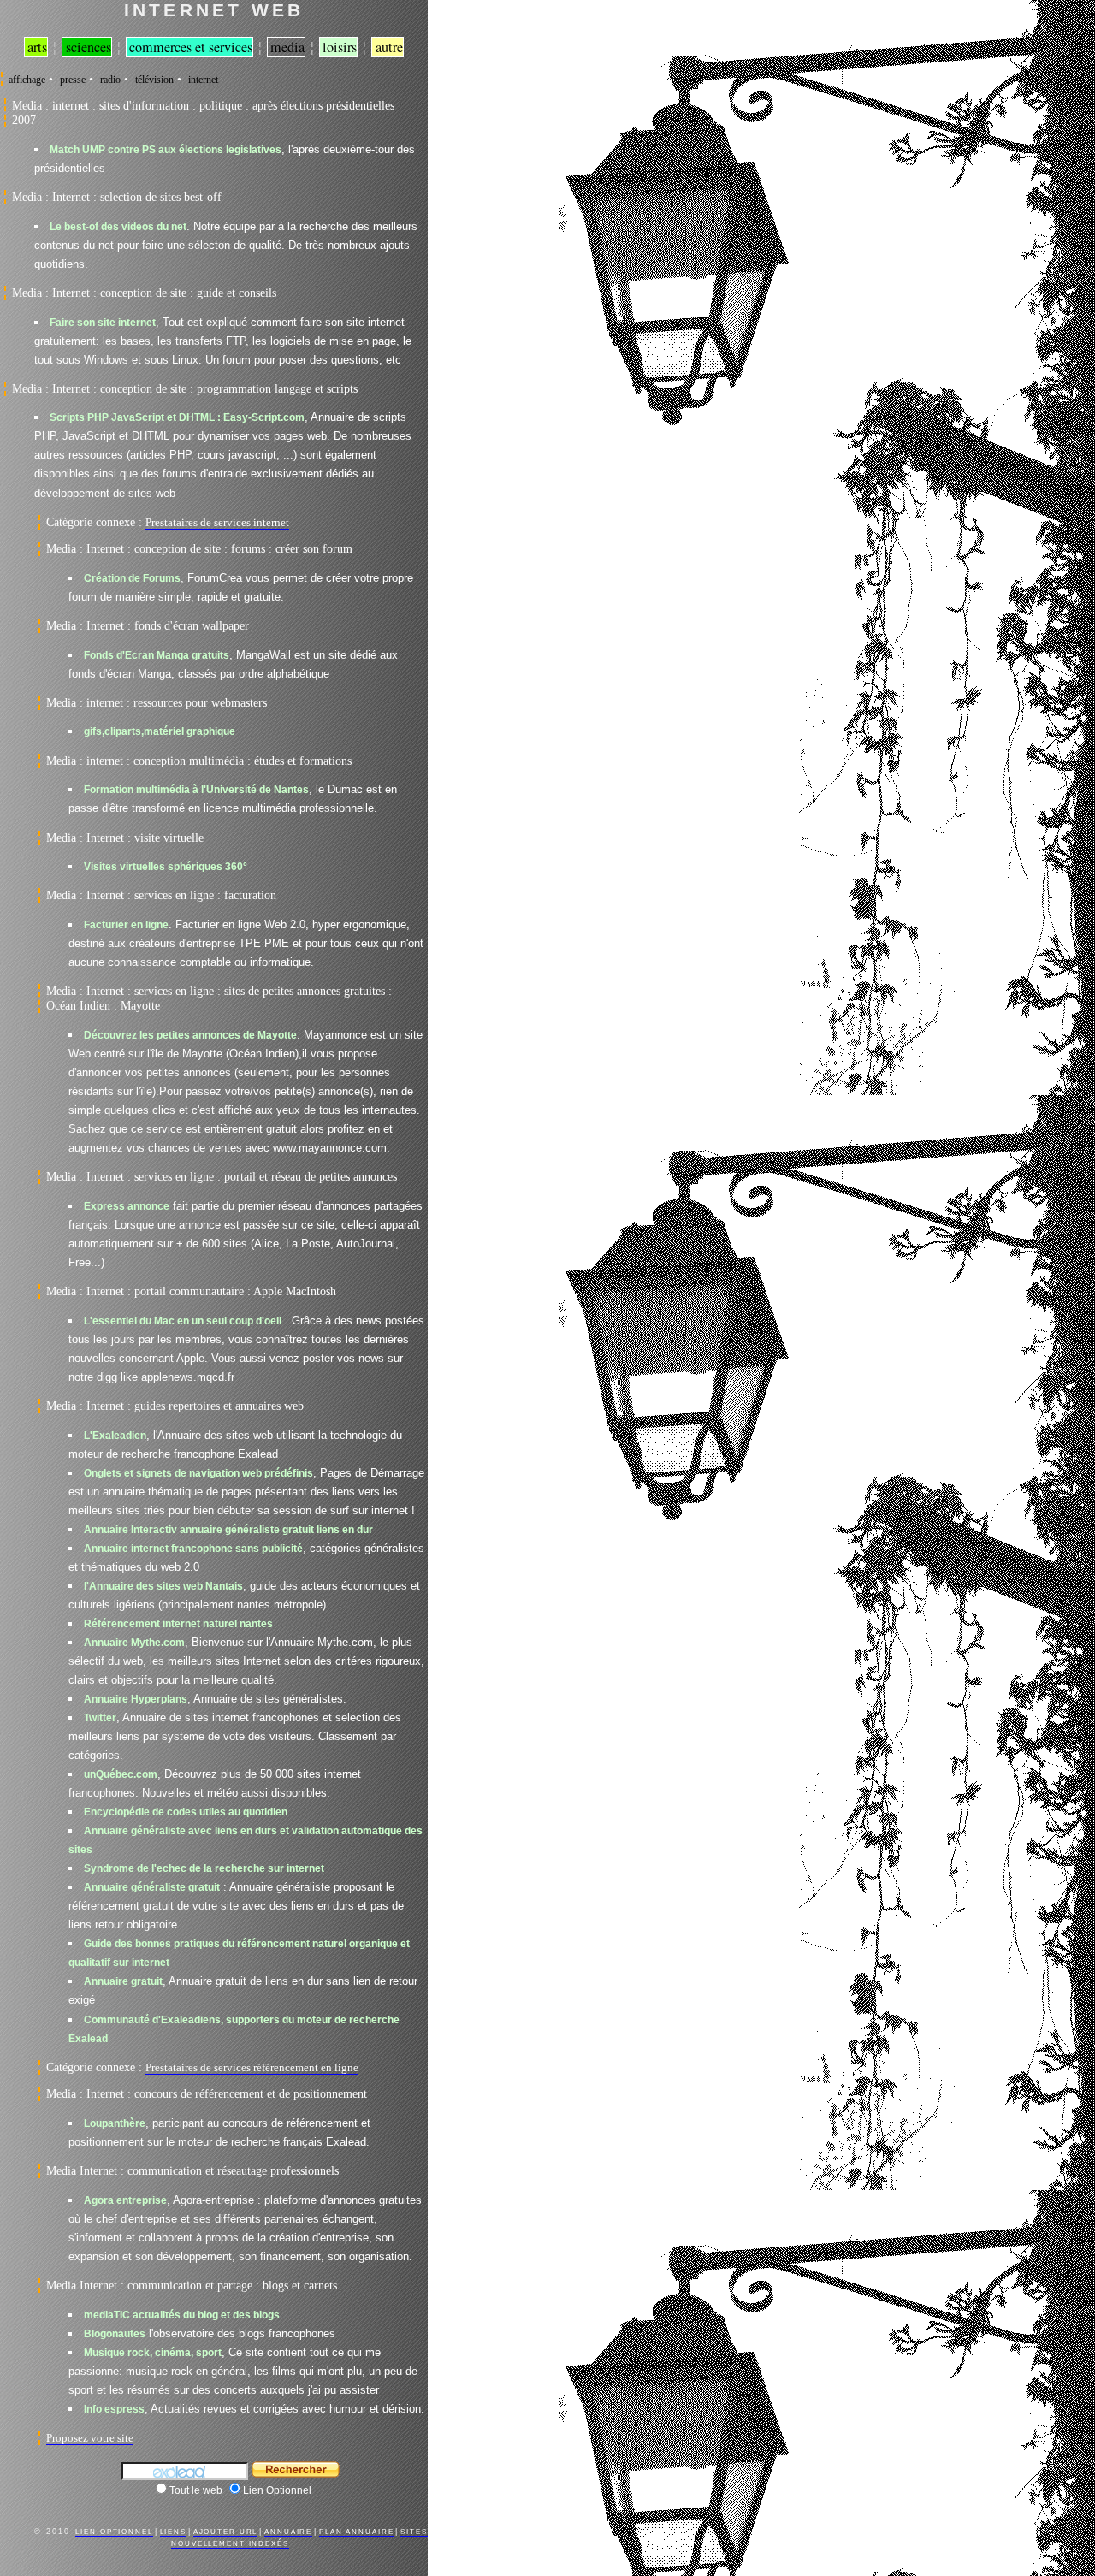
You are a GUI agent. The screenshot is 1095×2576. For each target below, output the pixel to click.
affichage (27, 80)
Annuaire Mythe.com (134, 1642)
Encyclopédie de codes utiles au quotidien (186, 1812)
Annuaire (288, 2532)
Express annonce (127, 1206)
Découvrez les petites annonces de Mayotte (190, 1035)
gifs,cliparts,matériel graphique (160, 731)
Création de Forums (132, 578)
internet (203, 80)
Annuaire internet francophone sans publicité (193, 1548)
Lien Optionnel (277, 2490)
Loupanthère (115, 2123)
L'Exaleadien (115, 1435)
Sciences (89, 47)
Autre (389, 47)
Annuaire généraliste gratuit (152, 1887)
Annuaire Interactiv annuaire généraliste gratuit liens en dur (228, 1529)
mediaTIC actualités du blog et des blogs (182, 2315)
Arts (37, 47)
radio (110, 80)
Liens (173, 2532)
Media (287, 47)
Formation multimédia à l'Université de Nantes (196, 789)
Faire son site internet (103, 322)
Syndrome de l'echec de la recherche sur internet (204, 1868)
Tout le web (196, 2490)
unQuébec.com (121, 1774)
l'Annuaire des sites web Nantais (163, 1586)
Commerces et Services (191, 47)
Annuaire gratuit (123, 1981)
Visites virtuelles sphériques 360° (166, 866)
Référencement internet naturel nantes (178, 1623)
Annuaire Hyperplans (136, 1699)
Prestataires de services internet (217, 522)
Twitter (100, 1717)
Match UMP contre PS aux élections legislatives (166, 149)
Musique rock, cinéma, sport (153, 2352)
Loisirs (340, 47)
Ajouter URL (226, 2532)
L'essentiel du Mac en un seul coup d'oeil (183, 1321)
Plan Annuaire (356, 2532)
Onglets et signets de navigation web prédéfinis (198, 1473)
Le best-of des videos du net (118, 226)
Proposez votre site (90, 2438)
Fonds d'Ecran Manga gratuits (157, 655)
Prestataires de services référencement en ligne (252, 2067)
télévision (154, 80)
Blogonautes (115, 2333)
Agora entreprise (125, 2200)
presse (73, 80)
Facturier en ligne (126, 924)
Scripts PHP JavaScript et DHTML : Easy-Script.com (177, 417)
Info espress (114, 2409)
